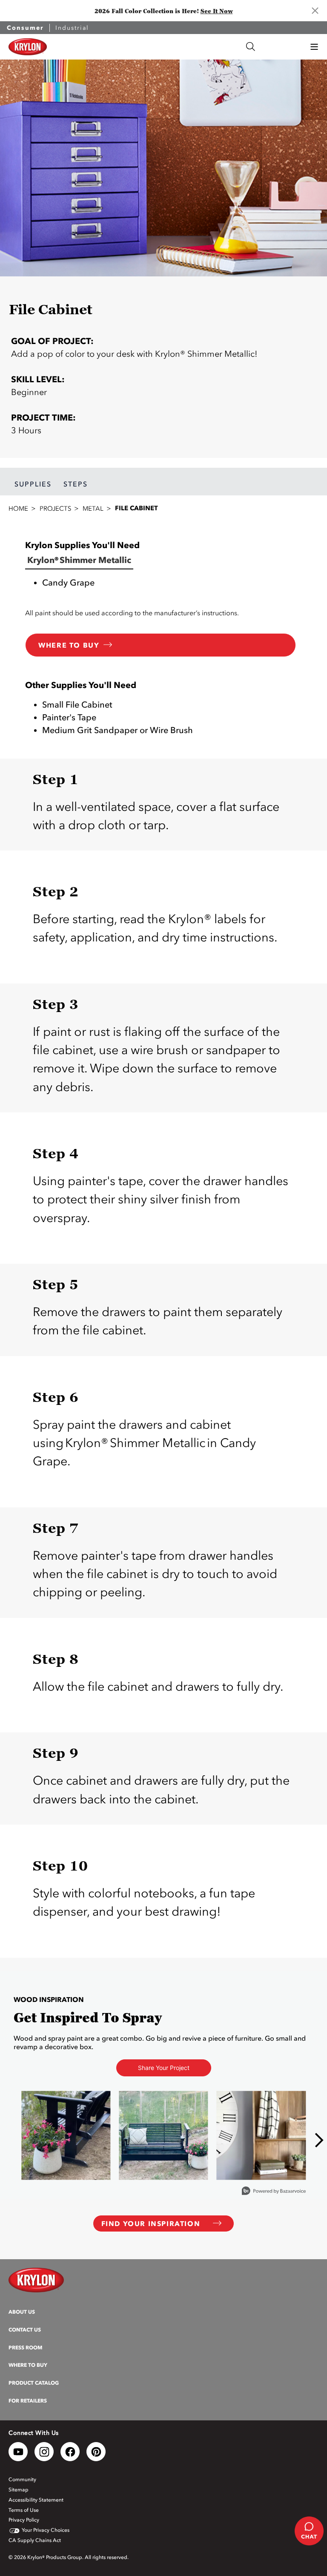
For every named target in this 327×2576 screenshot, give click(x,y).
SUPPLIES (33, 484)
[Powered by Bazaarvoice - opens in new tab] (274, 2192)
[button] (314, 47)
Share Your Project (164, 2068)
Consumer (25, 28)
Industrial (72, 28)
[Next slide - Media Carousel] (318, 2140)
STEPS (76, 484)
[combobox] (169, 47)
